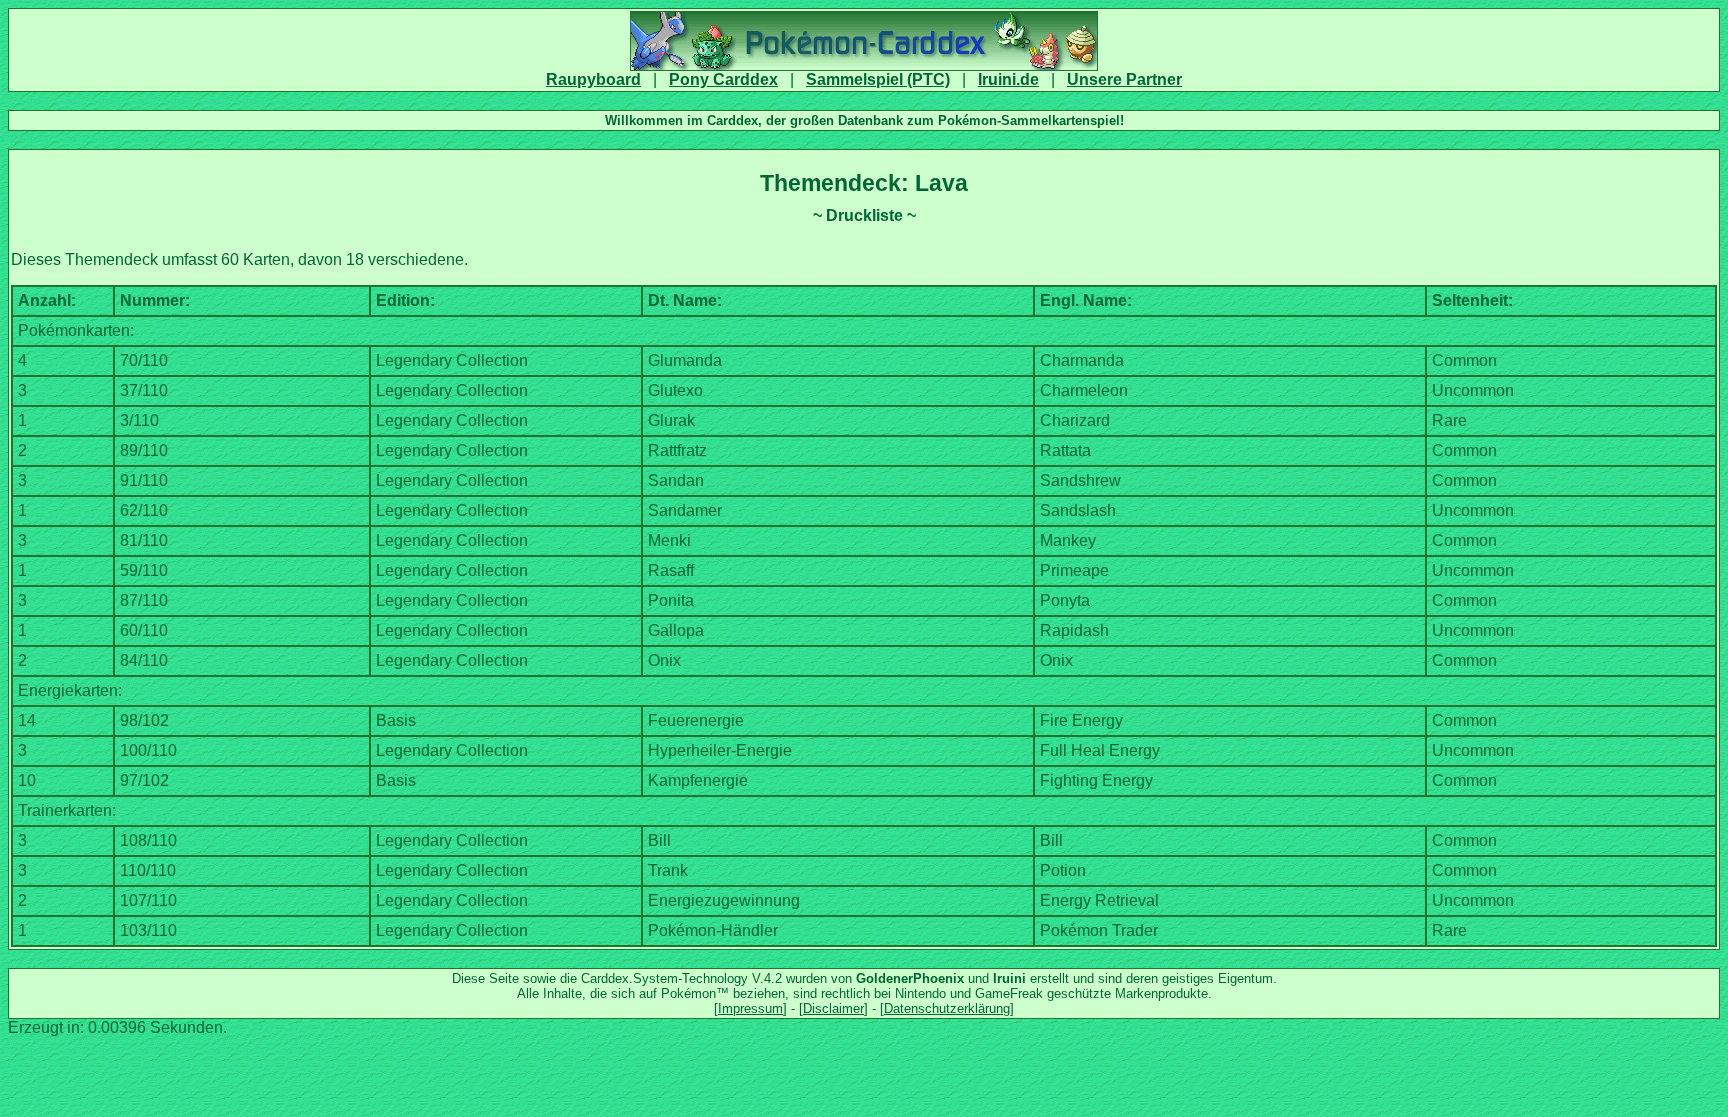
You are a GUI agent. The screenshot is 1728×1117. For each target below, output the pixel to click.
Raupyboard (593, 79)
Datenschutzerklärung (947, 1008)
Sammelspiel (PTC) (878, 79)
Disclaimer (833, 1008)
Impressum (750, 1008)
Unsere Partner (1124, 79)
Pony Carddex (723, 79)
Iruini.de (1008, 79)
